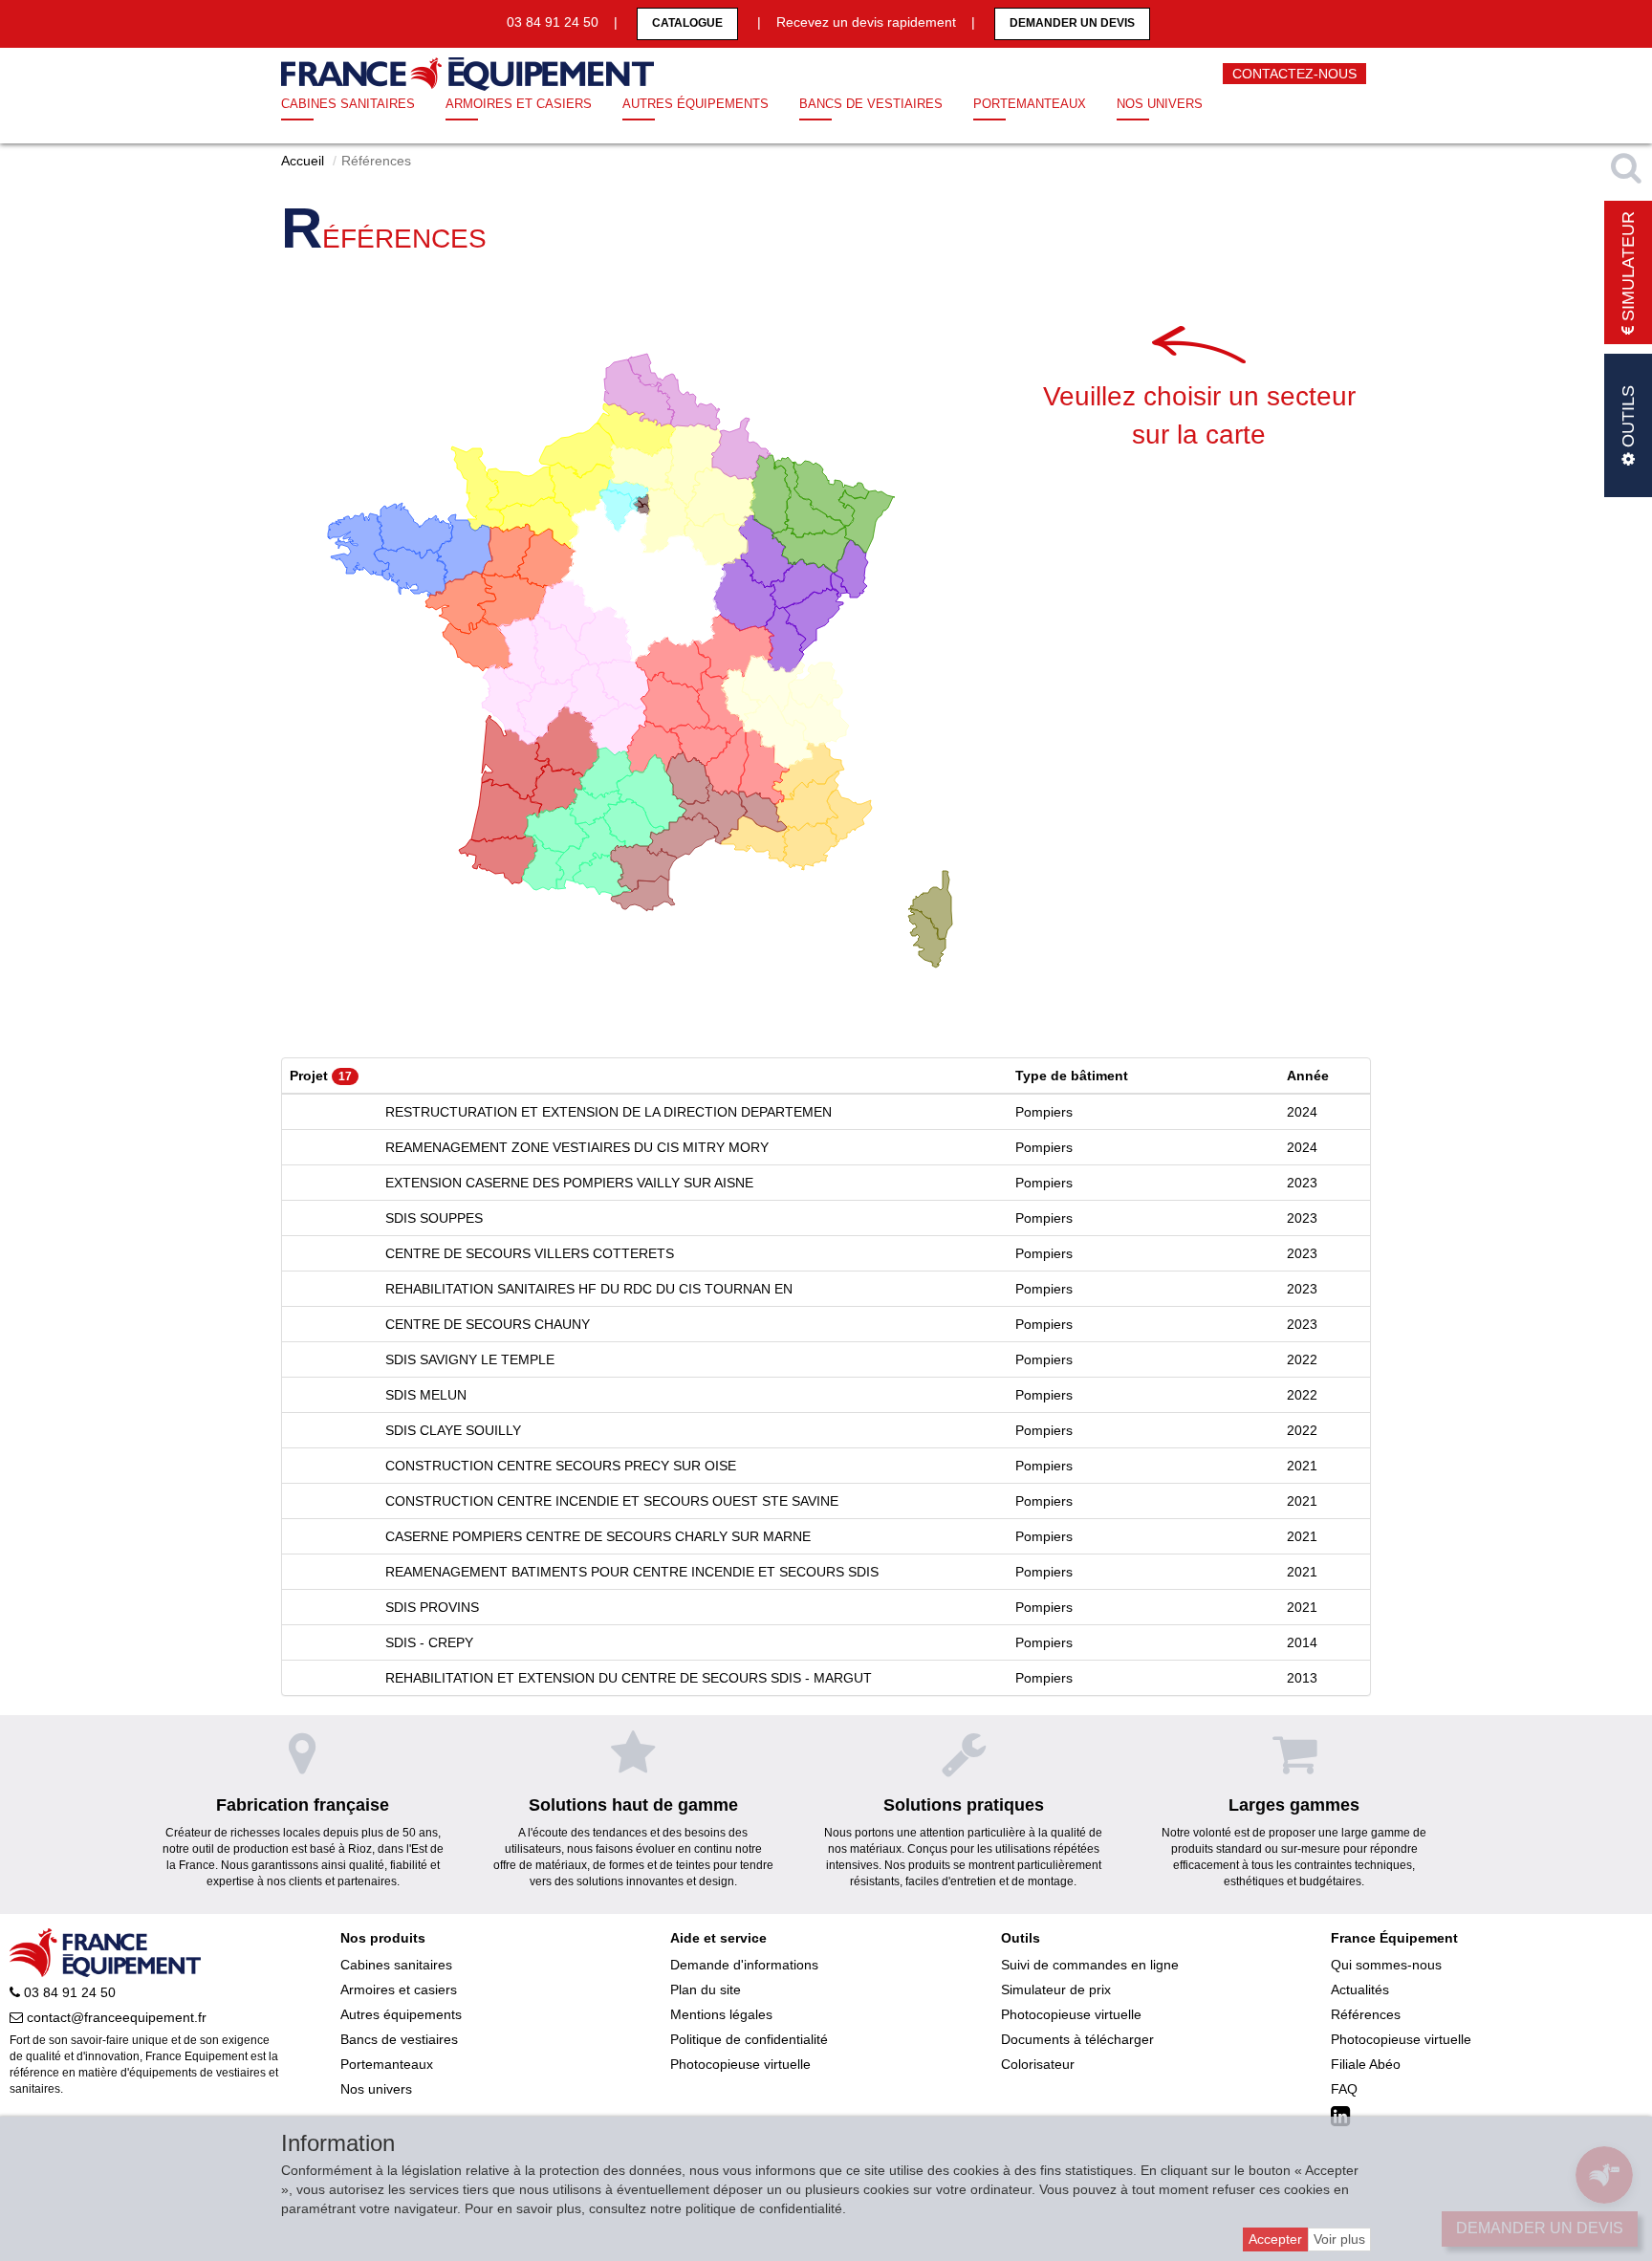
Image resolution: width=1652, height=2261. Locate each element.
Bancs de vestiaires (871, 104)
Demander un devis (1072, 23)
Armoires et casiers (519, 104)
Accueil (303, 161)
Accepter (1275, 2239)
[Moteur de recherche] (1628, 167)
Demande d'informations (744, 1965)
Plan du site (706, 1989)
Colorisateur (1038, 2064)
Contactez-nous (1294, 74)
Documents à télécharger (1077, 2039)
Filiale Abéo (1366, 2064)
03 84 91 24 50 (68, 1992)
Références (1366, 2014)
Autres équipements (696, 104)
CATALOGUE (687, 23)
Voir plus (1339, 2239)
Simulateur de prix (1056, 1989)
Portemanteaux (1030, 104)
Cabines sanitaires (348, 104)
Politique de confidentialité (749, 2039)
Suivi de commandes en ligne (1090, 1965)
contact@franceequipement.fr (115, 2017)
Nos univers (1160, 104)
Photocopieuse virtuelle (740, 2064)
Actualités (1360, 1989)
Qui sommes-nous (1386, 1965)
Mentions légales (721, 2014)
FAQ (1344, 2089)
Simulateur (1628, 269)
